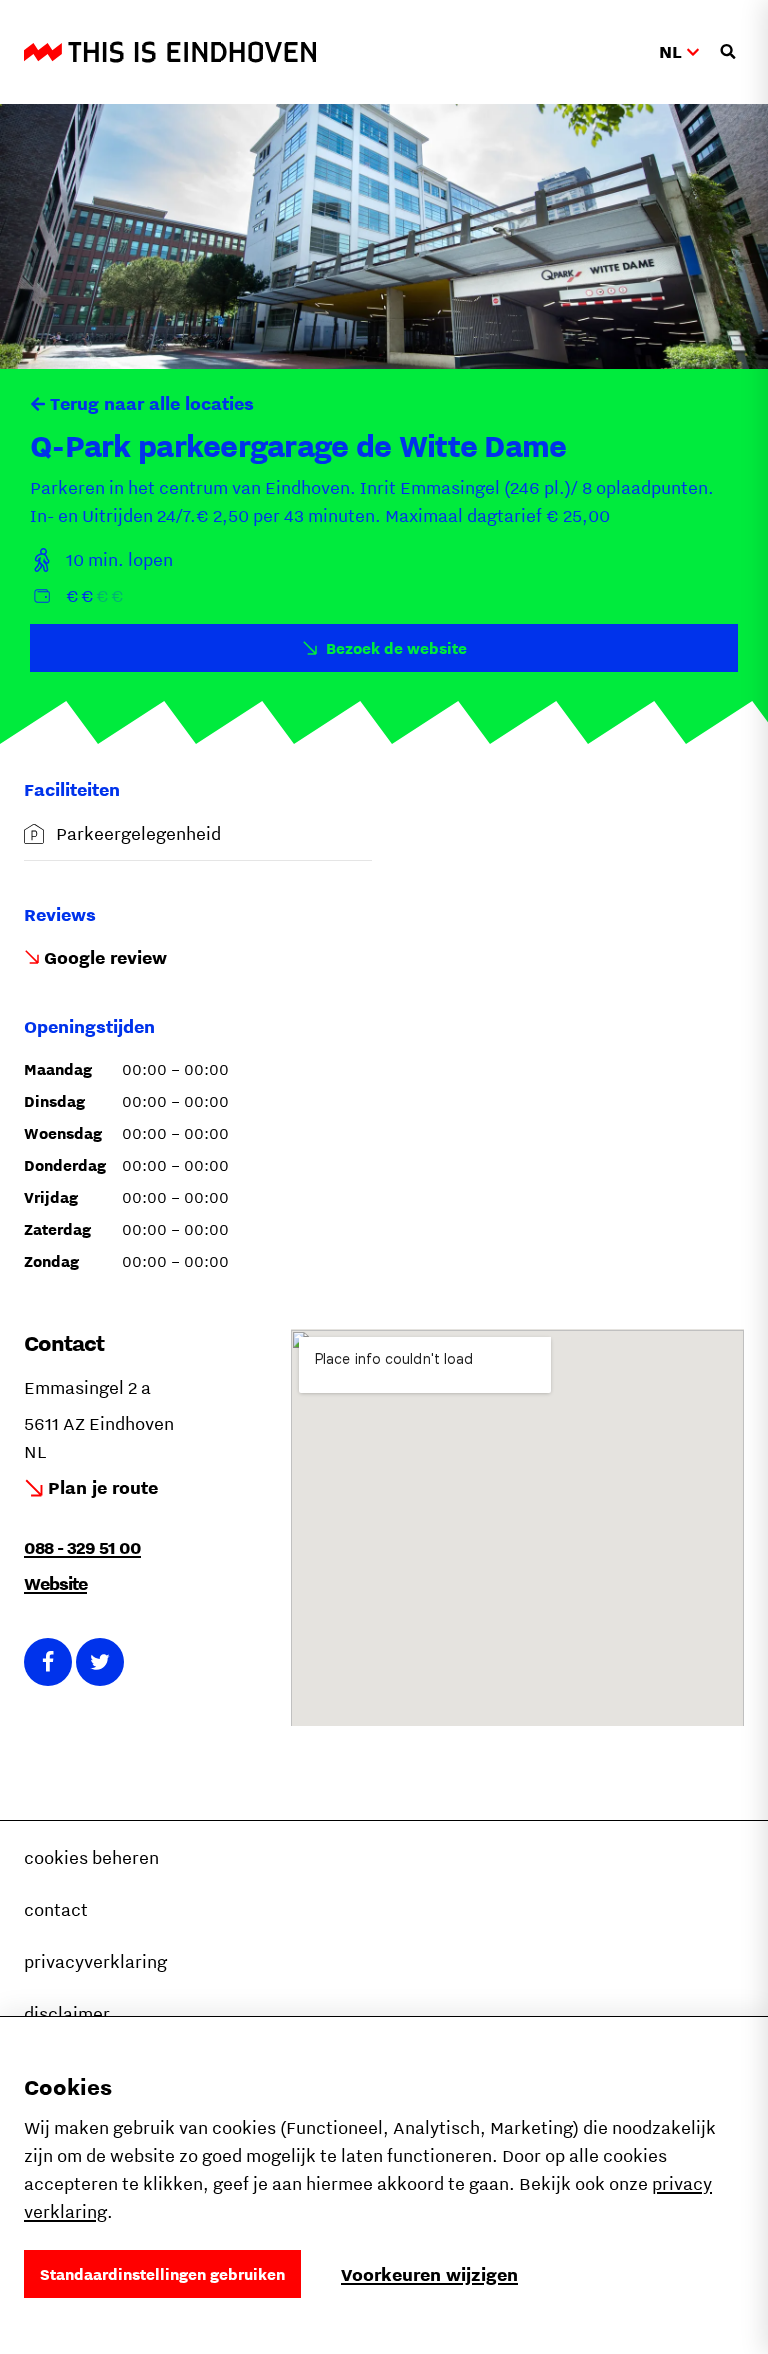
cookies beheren (91, 1857)
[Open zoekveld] (728, 52)
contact (56, 1909)
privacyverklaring (95, 1961)
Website (55, 1583)
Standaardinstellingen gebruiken (162, 2274)
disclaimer (67, 2013)
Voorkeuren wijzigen (429, 2274)
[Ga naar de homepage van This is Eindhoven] (170, 52)
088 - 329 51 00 (82, 1547)
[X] (100, 1662)
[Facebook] (48, 1662)
